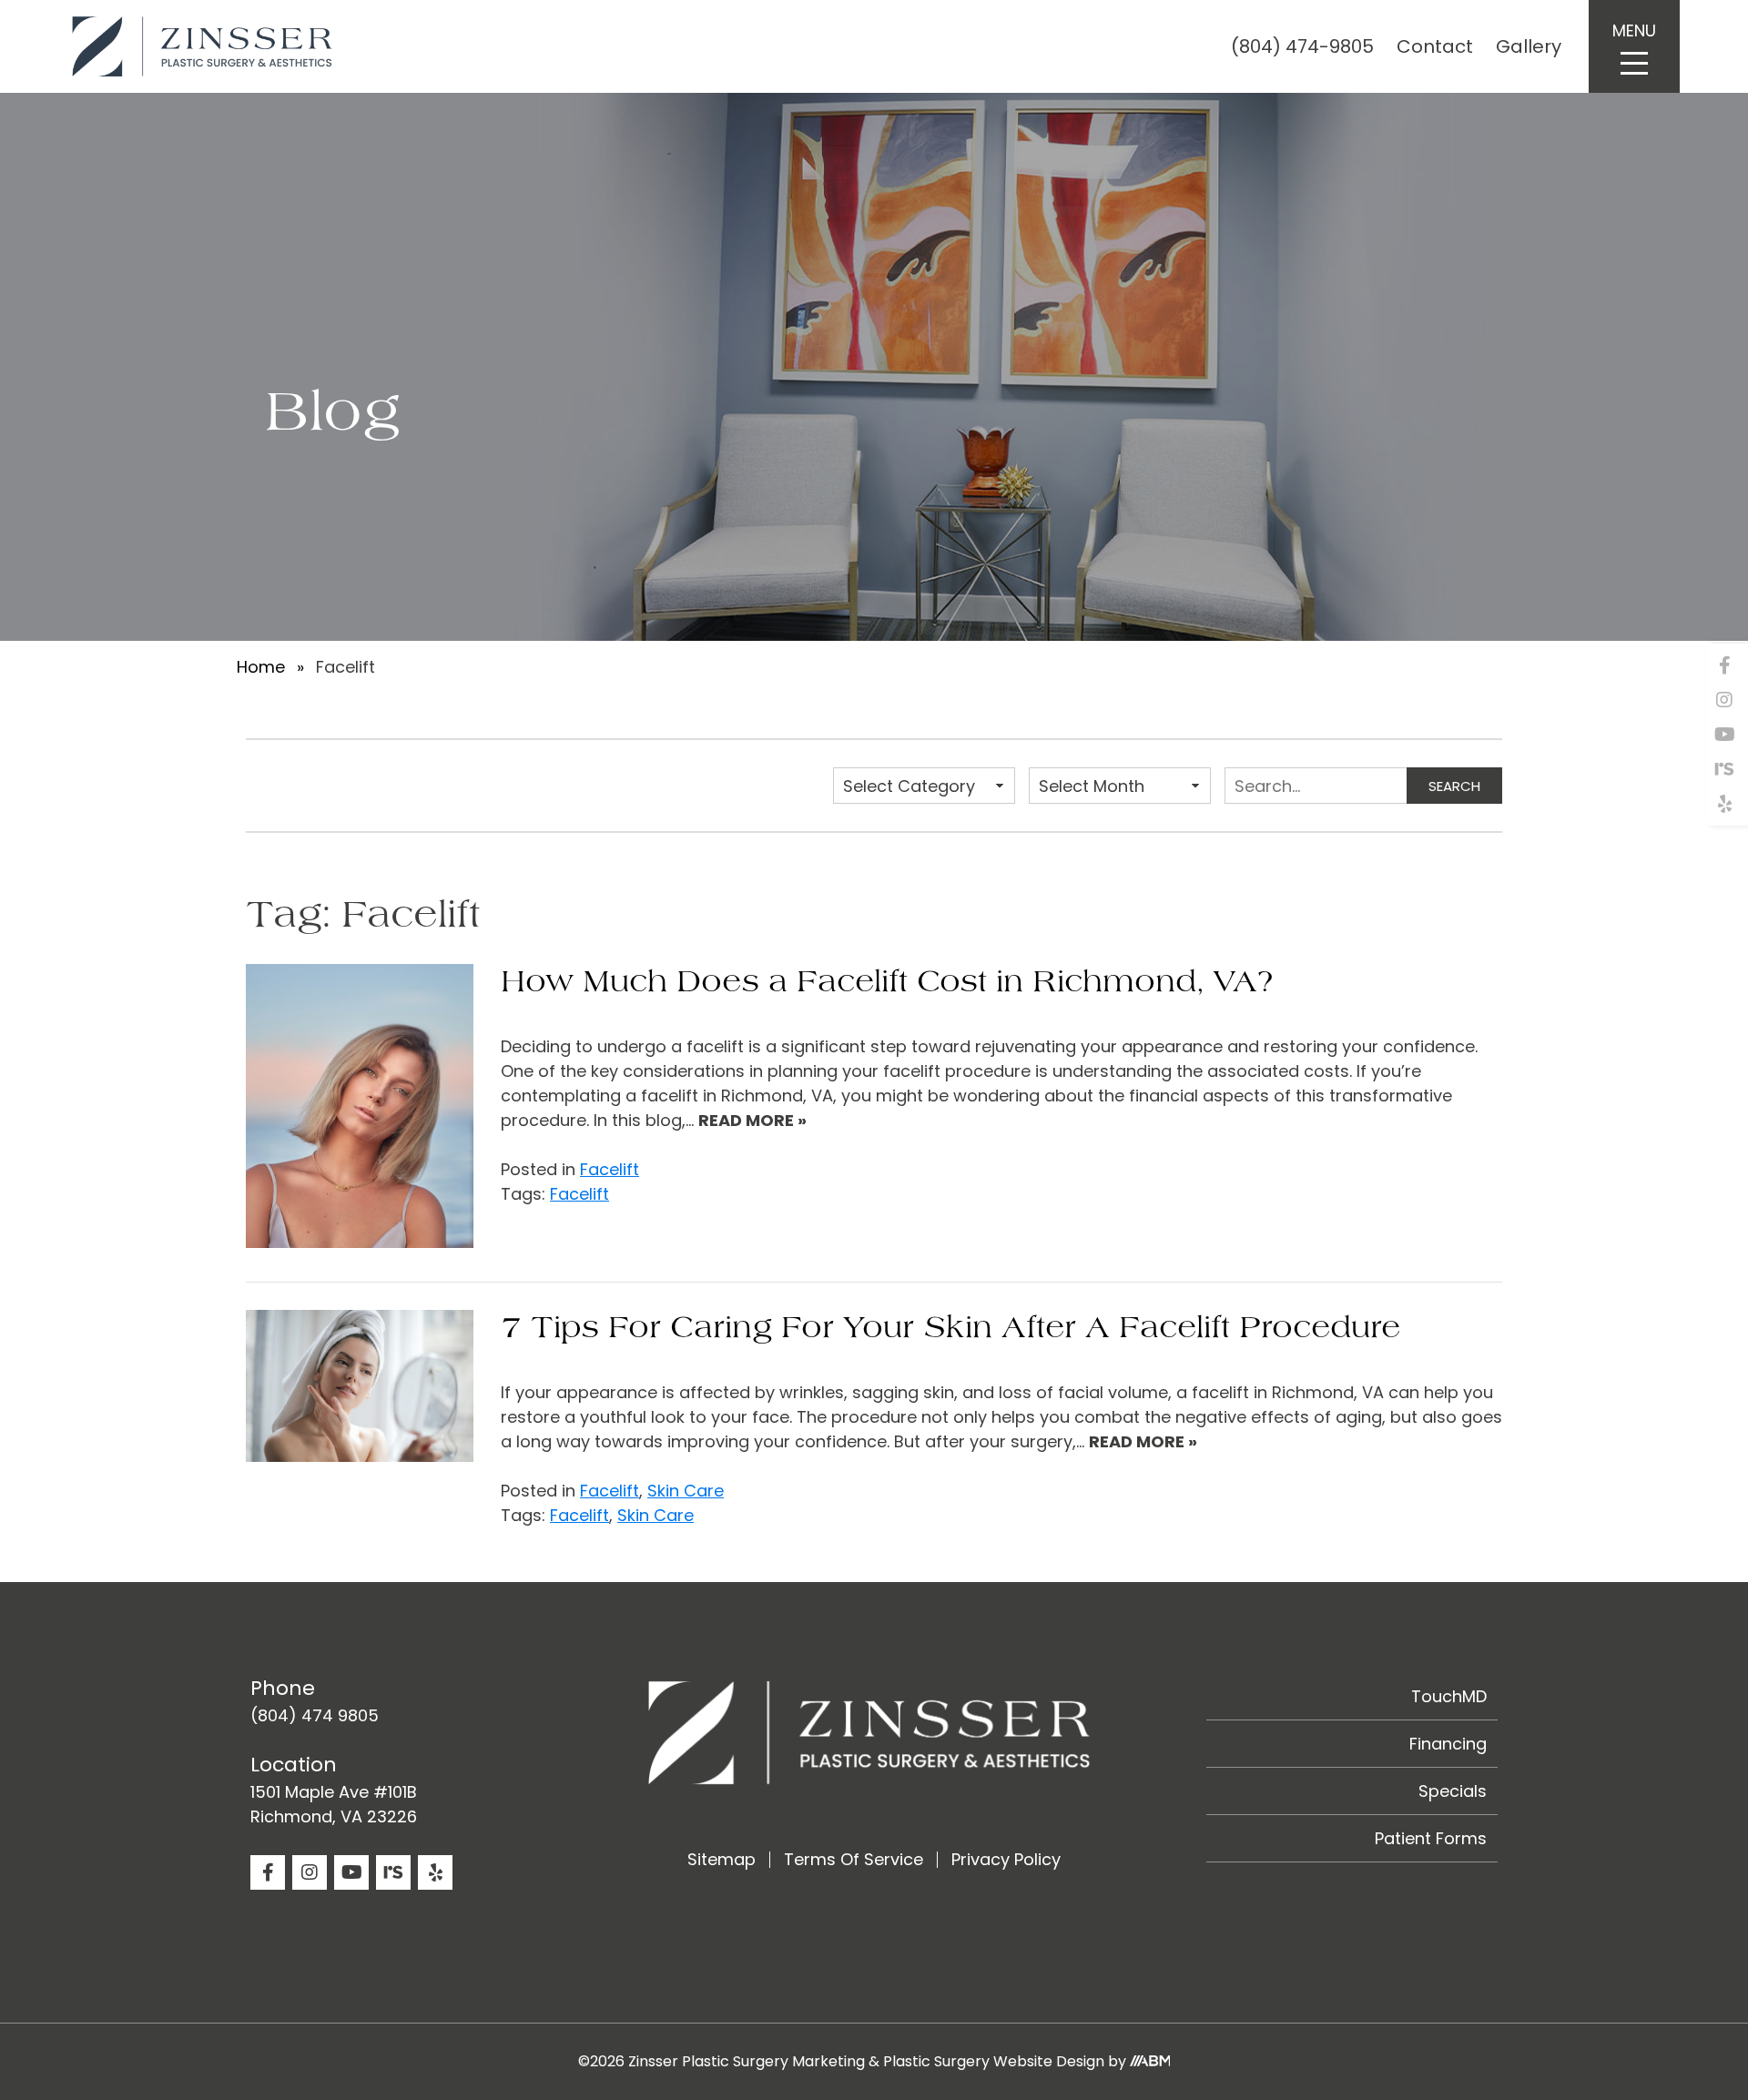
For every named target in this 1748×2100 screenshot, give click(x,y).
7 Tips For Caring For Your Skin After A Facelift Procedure (950, 1328)
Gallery (1529, 46)
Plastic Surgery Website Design (994, 2061)
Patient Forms (1431, 1838)
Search (1454, 786)
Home (261, 667)
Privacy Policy (1006, 1859)
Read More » (752, 1120)
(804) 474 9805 (315, 1715)
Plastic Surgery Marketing (773, 2061)
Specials (1453, 1791)
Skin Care (686, 1491)
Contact (1435, 46)
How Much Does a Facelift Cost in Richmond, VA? (887, 982)
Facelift (610, 1169)
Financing (1448, 1744)
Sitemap (722, 1859)
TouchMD (1449, 1696)
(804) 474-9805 (1302, 46)
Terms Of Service (854, 1859)
